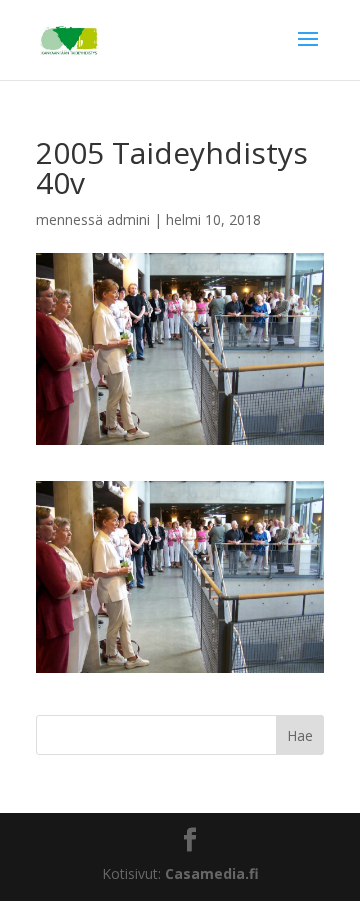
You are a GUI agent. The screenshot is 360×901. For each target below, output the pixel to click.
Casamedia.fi (212, 873)
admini (128, 219)
